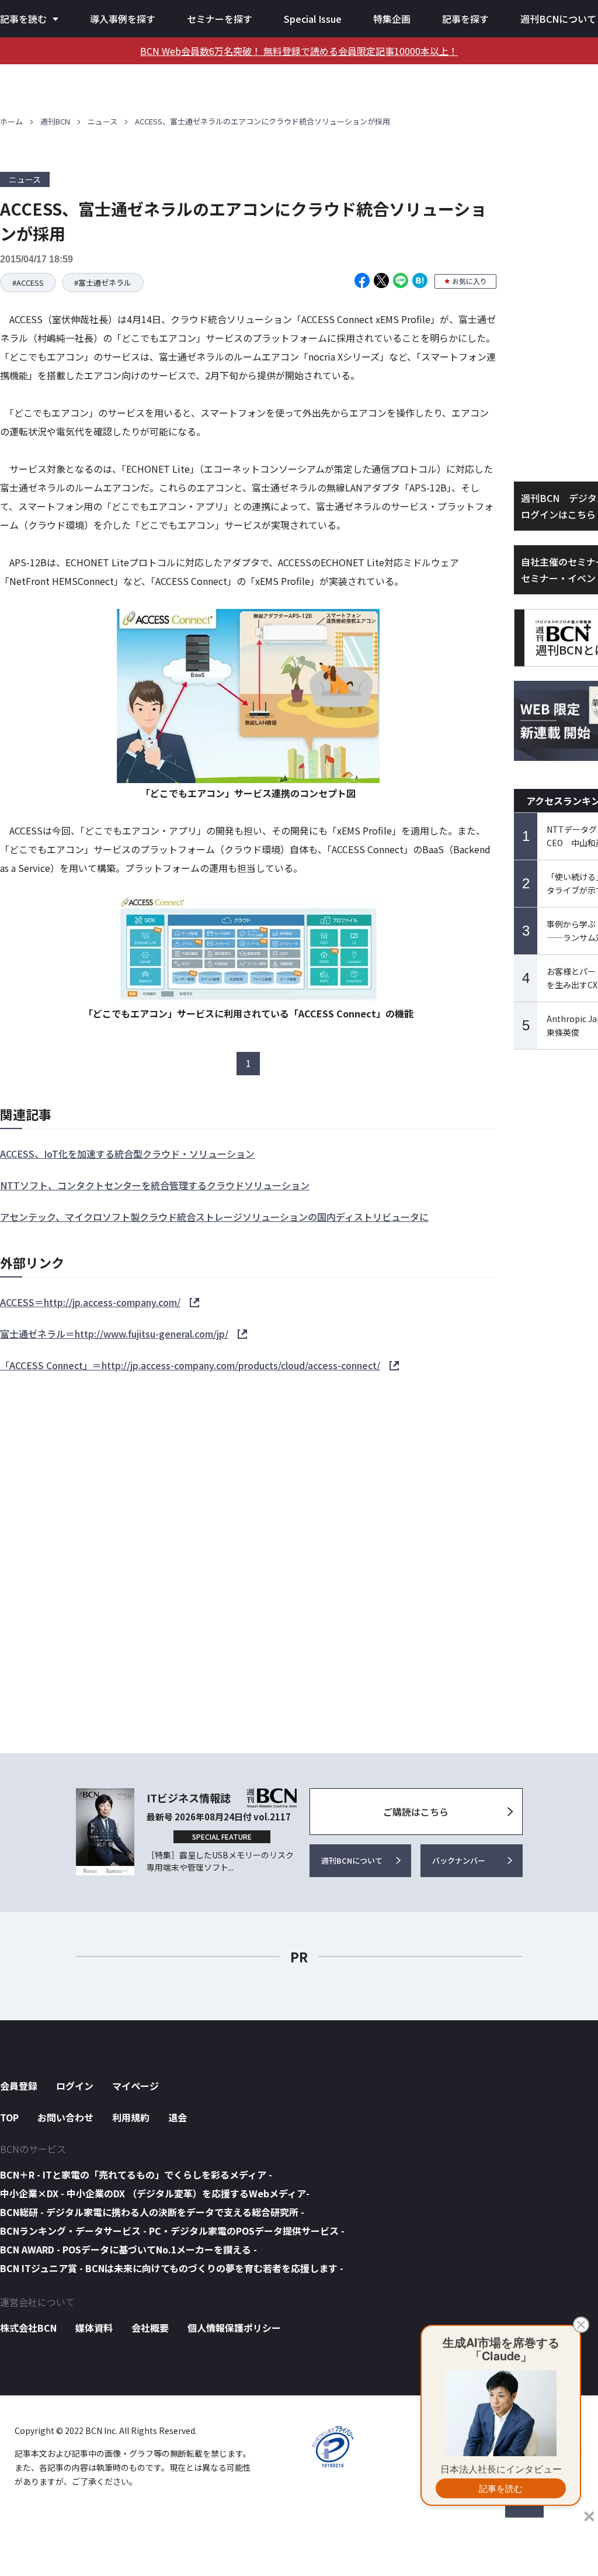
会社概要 (150, 2328)
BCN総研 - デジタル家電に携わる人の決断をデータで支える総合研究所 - (152, 2212)
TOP (9, 2117)
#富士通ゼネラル (103, 283)
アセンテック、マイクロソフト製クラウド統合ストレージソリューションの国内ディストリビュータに (214, 1217)
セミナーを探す (220, 19)
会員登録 (19, 2086)
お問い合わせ (65, 2117)
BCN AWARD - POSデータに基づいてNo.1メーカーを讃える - (128, 2249)
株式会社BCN (28, 2328)
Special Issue (313, 19)
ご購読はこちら (416, 1812)
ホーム (11, 121)
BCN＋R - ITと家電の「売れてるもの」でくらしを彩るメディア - (136, 2175)
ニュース (102, 121)
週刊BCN (55, 121)
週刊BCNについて (558, 19)
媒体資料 (94, 2328)
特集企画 (392, 19)
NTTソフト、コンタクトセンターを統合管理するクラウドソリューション (155, 1185)
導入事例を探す (123, 19)
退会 (178, 2117)
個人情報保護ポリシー (234, 2328)
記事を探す (465, 19)
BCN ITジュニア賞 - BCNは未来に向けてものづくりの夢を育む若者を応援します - (172, 2268)
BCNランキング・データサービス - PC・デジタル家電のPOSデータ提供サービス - (172, 2231)
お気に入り (470, 281)
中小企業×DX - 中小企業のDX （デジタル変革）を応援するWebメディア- (155, 2193)
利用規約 (131, 2117)
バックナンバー (459, 1860)
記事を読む (23, 19)
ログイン (75, 2086)
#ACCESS (28, 283)
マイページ (135, 2086)
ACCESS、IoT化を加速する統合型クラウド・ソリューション (127, 1154)
